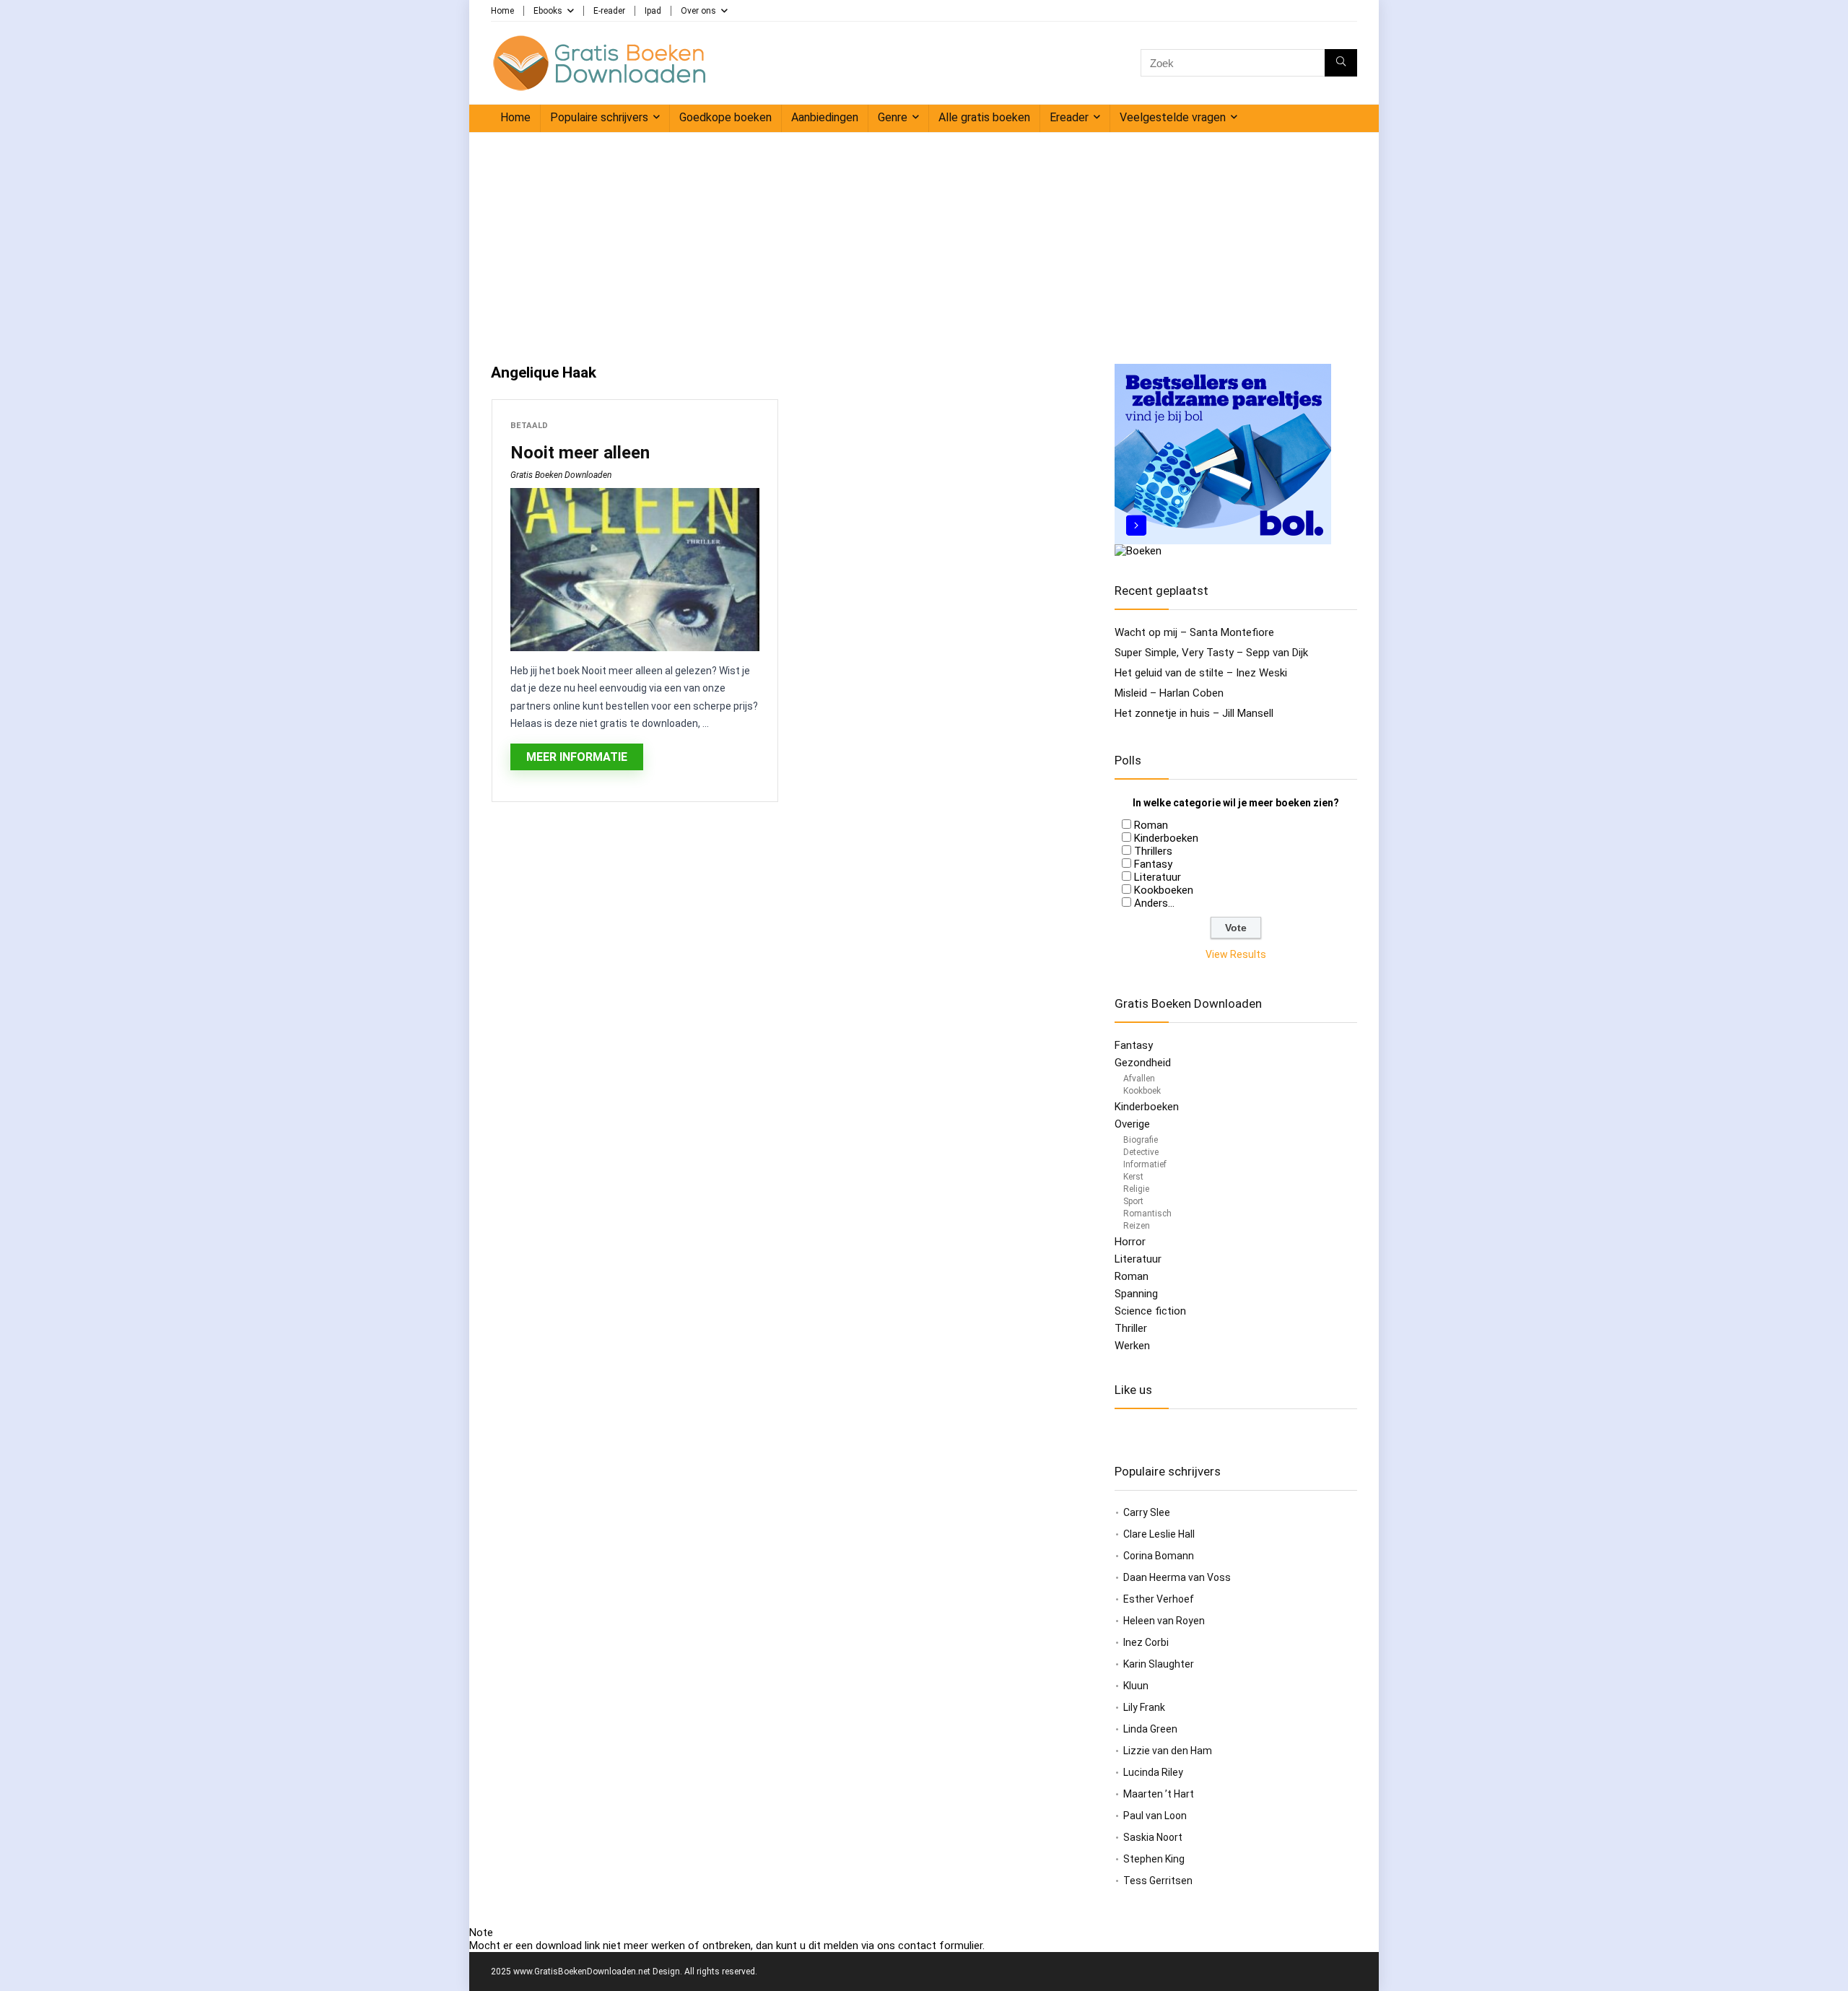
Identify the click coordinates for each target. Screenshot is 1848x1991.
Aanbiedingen (825, 117)
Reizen (1137, 1226)
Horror (1130, 1242)
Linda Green (1150, 1729)
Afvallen (1139, 1079)
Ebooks (548, 11)
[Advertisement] (924, 241)
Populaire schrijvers (599, 117)
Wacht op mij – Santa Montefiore (1194, 632)
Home (502, 11)
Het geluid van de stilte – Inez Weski (1201, 673)
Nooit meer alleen (580, 453)
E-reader (609, 11)
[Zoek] (1341, 63)
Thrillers (1153, 851)
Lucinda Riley (1153, 1772)
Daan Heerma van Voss (1177, 1577)
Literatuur (1158, 877)
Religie (1136, 1189)
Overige (1132, 1124)
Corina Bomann (1159, 1556)
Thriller (1131, 1328)
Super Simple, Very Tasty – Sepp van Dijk (1211, 653)
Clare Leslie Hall (1159, 1534)
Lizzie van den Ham (1168, 1751)
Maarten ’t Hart (1159, 1794)
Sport (1133, 1201)
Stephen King (1154, 1859)
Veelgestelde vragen (1173, 117)
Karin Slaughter (1159, 1664)
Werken (1132, 1346)
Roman (1151, 825)
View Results (1236, 954)
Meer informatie (577, 757)
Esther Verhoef (1159, 1599)
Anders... (1154, 903)
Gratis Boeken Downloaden (561, 475)
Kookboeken (1164, 890)
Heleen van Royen (1164, 1621)
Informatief (1145, 1164)
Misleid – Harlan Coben (1169, 693)
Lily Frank (1144, 1707)
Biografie (1141, 1140)
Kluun (1136, 1686)
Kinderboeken (1166, 838)
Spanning (1136, 1294)
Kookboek (1142, 1091)
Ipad (653, 11)
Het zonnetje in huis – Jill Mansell (1194, 713)
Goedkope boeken (725, 117)
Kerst (1133, 1177)
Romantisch (1147, 1214)
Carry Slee (1147, 1512)
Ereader (1069, 117)
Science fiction (1150, 1311)
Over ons (698, 11)
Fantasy (1153, 864)
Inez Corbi (1146, 1642)
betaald (529, 426)
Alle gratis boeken (984, 117)
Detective (1141, 1152)
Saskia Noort (1153, 1837)
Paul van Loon (1155, 1816)
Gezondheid (1143, 1063)
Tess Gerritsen (1158, 1881)
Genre (893, 117)
